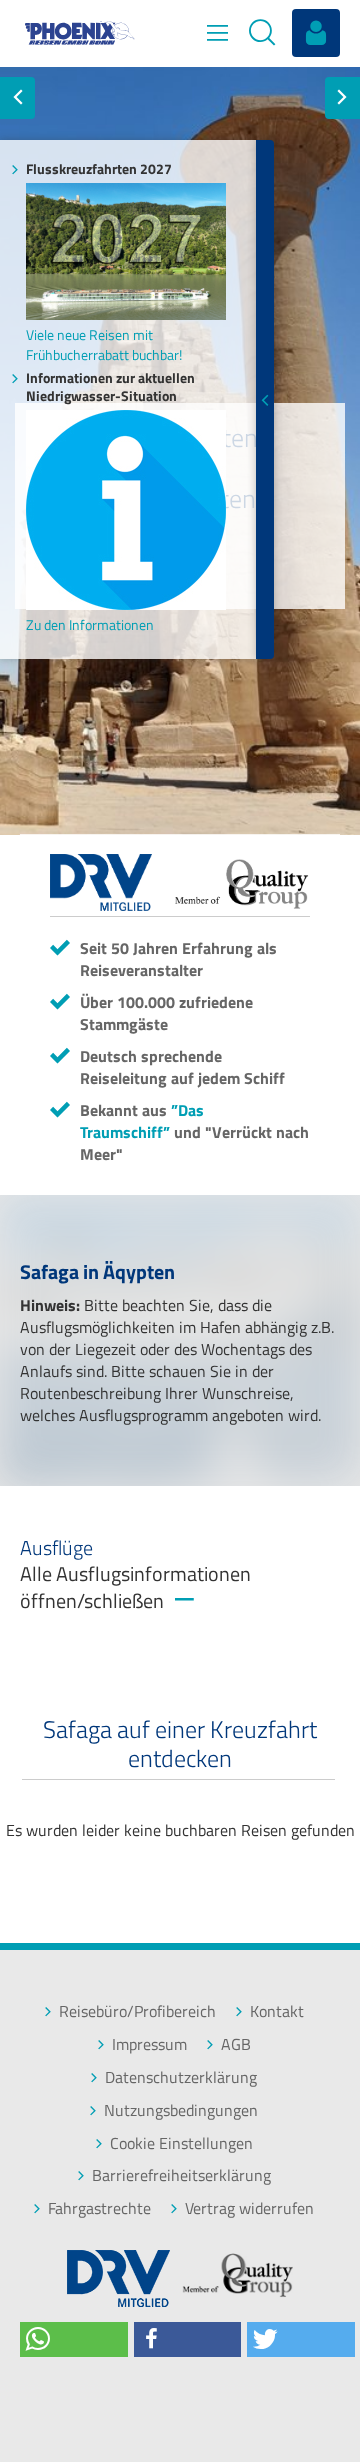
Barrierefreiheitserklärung (181, 2175)
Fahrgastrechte (99, 2208)
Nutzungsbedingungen (181, 2110)
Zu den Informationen (90, 624)
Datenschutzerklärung (181, 2077)
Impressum (149, 2044)
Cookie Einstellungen (181, 2143)
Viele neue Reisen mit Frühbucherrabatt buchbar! (104, 344)
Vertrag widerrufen (249, 2208)
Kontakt (277, 2011)
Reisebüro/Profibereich (137, 2011)
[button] (74, 2339)
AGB (236, 2044)
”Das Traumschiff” (142, 1121)
